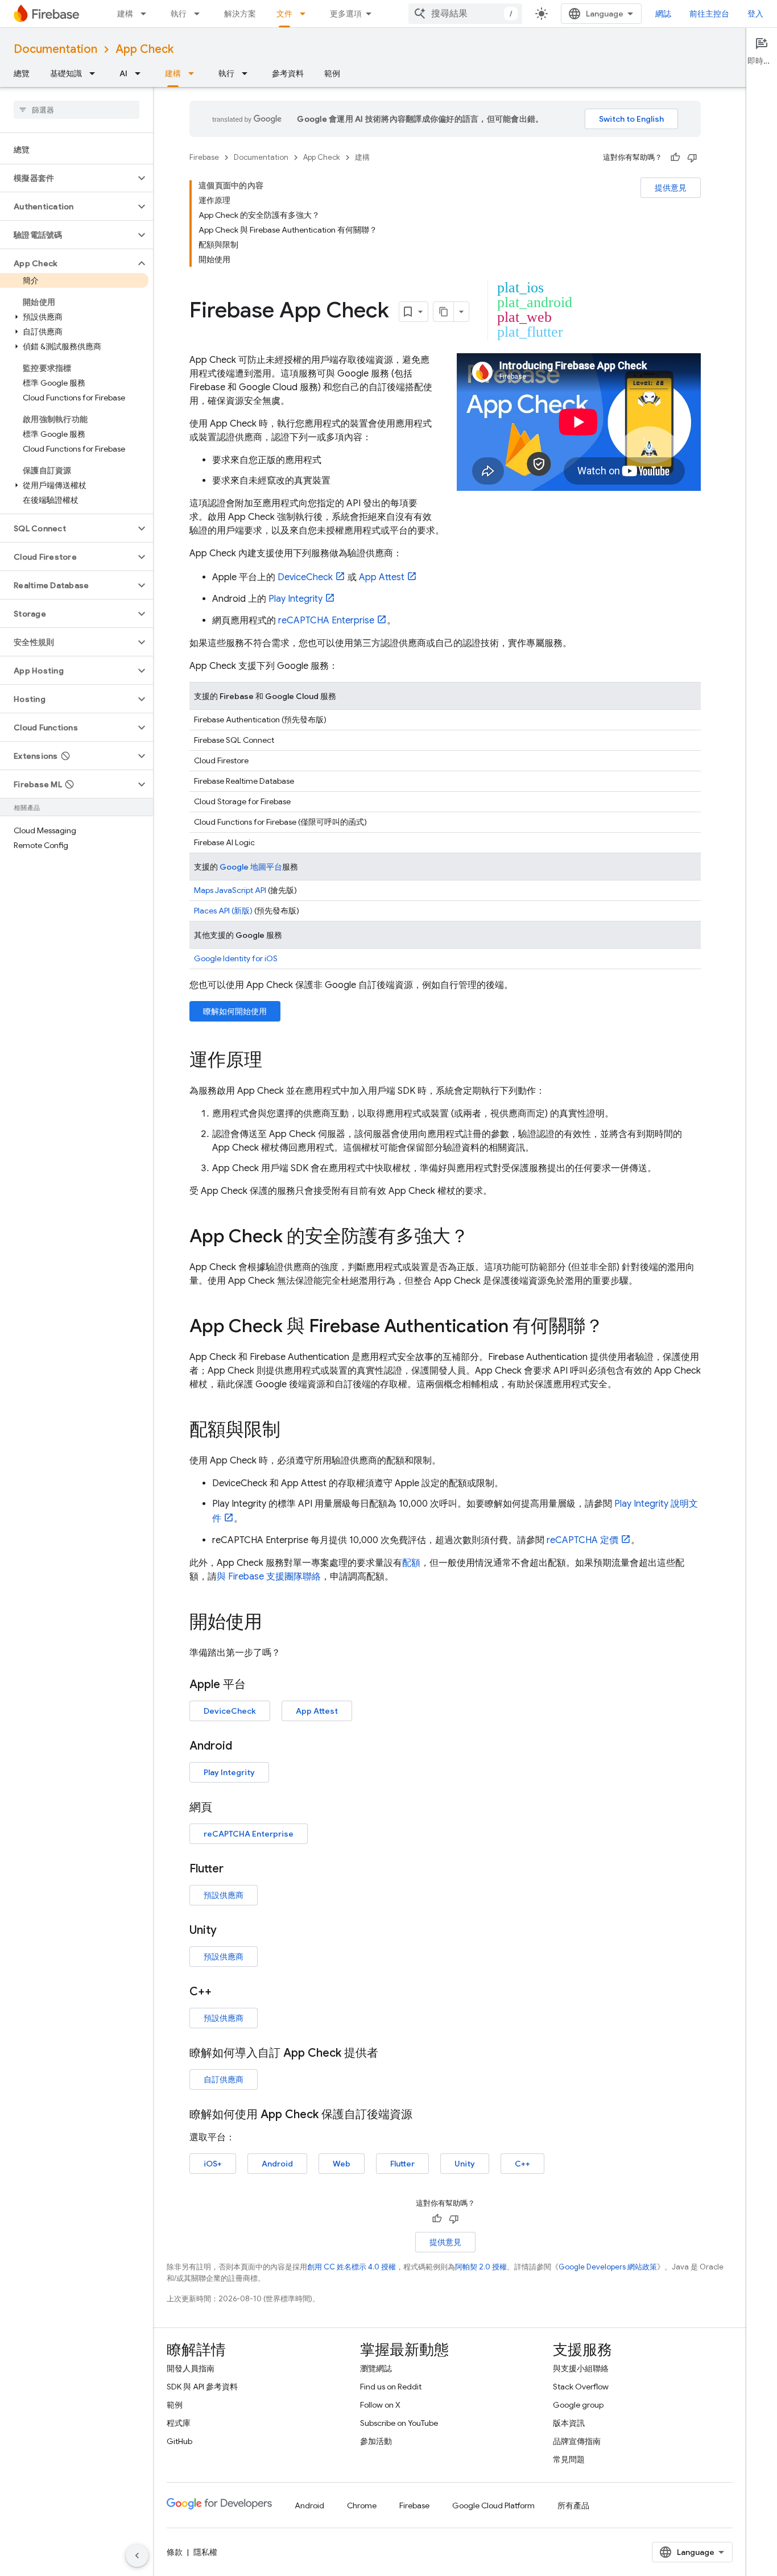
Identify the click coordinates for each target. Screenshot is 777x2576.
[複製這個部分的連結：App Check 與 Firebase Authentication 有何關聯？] (615, 1328)
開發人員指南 (191, 2368)
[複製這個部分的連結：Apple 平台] (257, 1685)
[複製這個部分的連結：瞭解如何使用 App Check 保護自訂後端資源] (424, 2115)
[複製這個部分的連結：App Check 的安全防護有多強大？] (480, 1238)
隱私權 (205, 2552)
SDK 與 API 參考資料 (202, 2387)
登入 (755, 14)
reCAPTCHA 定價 (582, 1540)
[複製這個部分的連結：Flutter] (235, 1869)
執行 (179, 14)
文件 (284, 14)
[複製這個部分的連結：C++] (223, 1992)
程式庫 (179, 2423)
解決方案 (240, 14)
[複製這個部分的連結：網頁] (224, 1808)
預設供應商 (224, 1895)
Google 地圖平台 (251, 867)
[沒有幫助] (692, 158)
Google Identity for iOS (236, 958)
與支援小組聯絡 (581, 2368)
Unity (465, 2164)
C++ (522, 2164)
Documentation (55, 49)
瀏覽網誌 (376, 2368)
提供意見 (671, 188)
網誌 (663, 14)
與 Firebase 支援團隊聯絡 (269, 1577)
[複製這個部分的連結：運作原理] (274, 1061)
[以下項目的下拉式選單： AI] (141, 73)
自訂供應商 (224, 2079)
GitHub (179, 2441)
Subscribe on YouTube (399, 2423)
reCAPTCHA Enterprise (326, 621)
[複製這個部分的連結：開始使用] (274, 1623)
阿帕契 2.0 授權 (481, 2267)
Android (277, 2164)
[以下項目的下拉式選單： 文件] (306, 14)
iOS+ (213, 2164)
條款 (175, 2552)
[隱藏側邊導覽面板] (137, 2556)
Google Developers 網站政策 (608, 2267)
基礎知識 (66, 73)
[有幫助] (675, 158)
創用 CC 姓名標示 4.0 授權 (352, 2267)
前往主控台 (709, 14)
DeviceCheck (305, 577)
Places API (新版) (223, 911)
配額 (411, 1563)
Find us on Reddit (391, 2387)
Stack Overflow (581, 2387)
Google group (578, 2405)
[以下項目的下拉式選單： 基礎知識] (96, 73)
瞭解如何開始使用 (235, 1011)
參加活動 (376, 2441)
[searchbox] (77, 110)
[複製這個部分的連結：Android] (243, 1746)
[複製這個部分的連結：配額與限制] (292, 1431)
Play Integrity (295, 599)
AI (123, 73)
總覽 (22, 73)
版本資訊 (569, 2423)
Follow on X (380, 2405)
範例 (332, 73)
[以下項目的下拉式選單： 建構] (147, 14)
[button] (67, 178)
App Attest (382, 577)
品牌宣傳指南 (577, 2441)
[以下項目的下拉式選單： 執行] (200, 14)
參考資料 (288, 73)
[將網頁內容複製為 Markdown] (444, 312)
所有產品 (573, 2505)
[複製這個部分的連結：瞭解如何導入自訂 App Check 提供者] (390, 2053)
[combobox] (465, 14)
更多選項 (346, 14)
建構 (125, 14)
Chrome (362, 2505)
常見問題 (569, 2459)
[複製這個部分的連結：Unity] (228, 1930)
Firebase (204, 157)
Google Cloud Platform (493, 2505)
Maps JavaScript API (230, 890)
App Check (144, 49)
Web (342, 2164)
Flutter (402, 2164)
